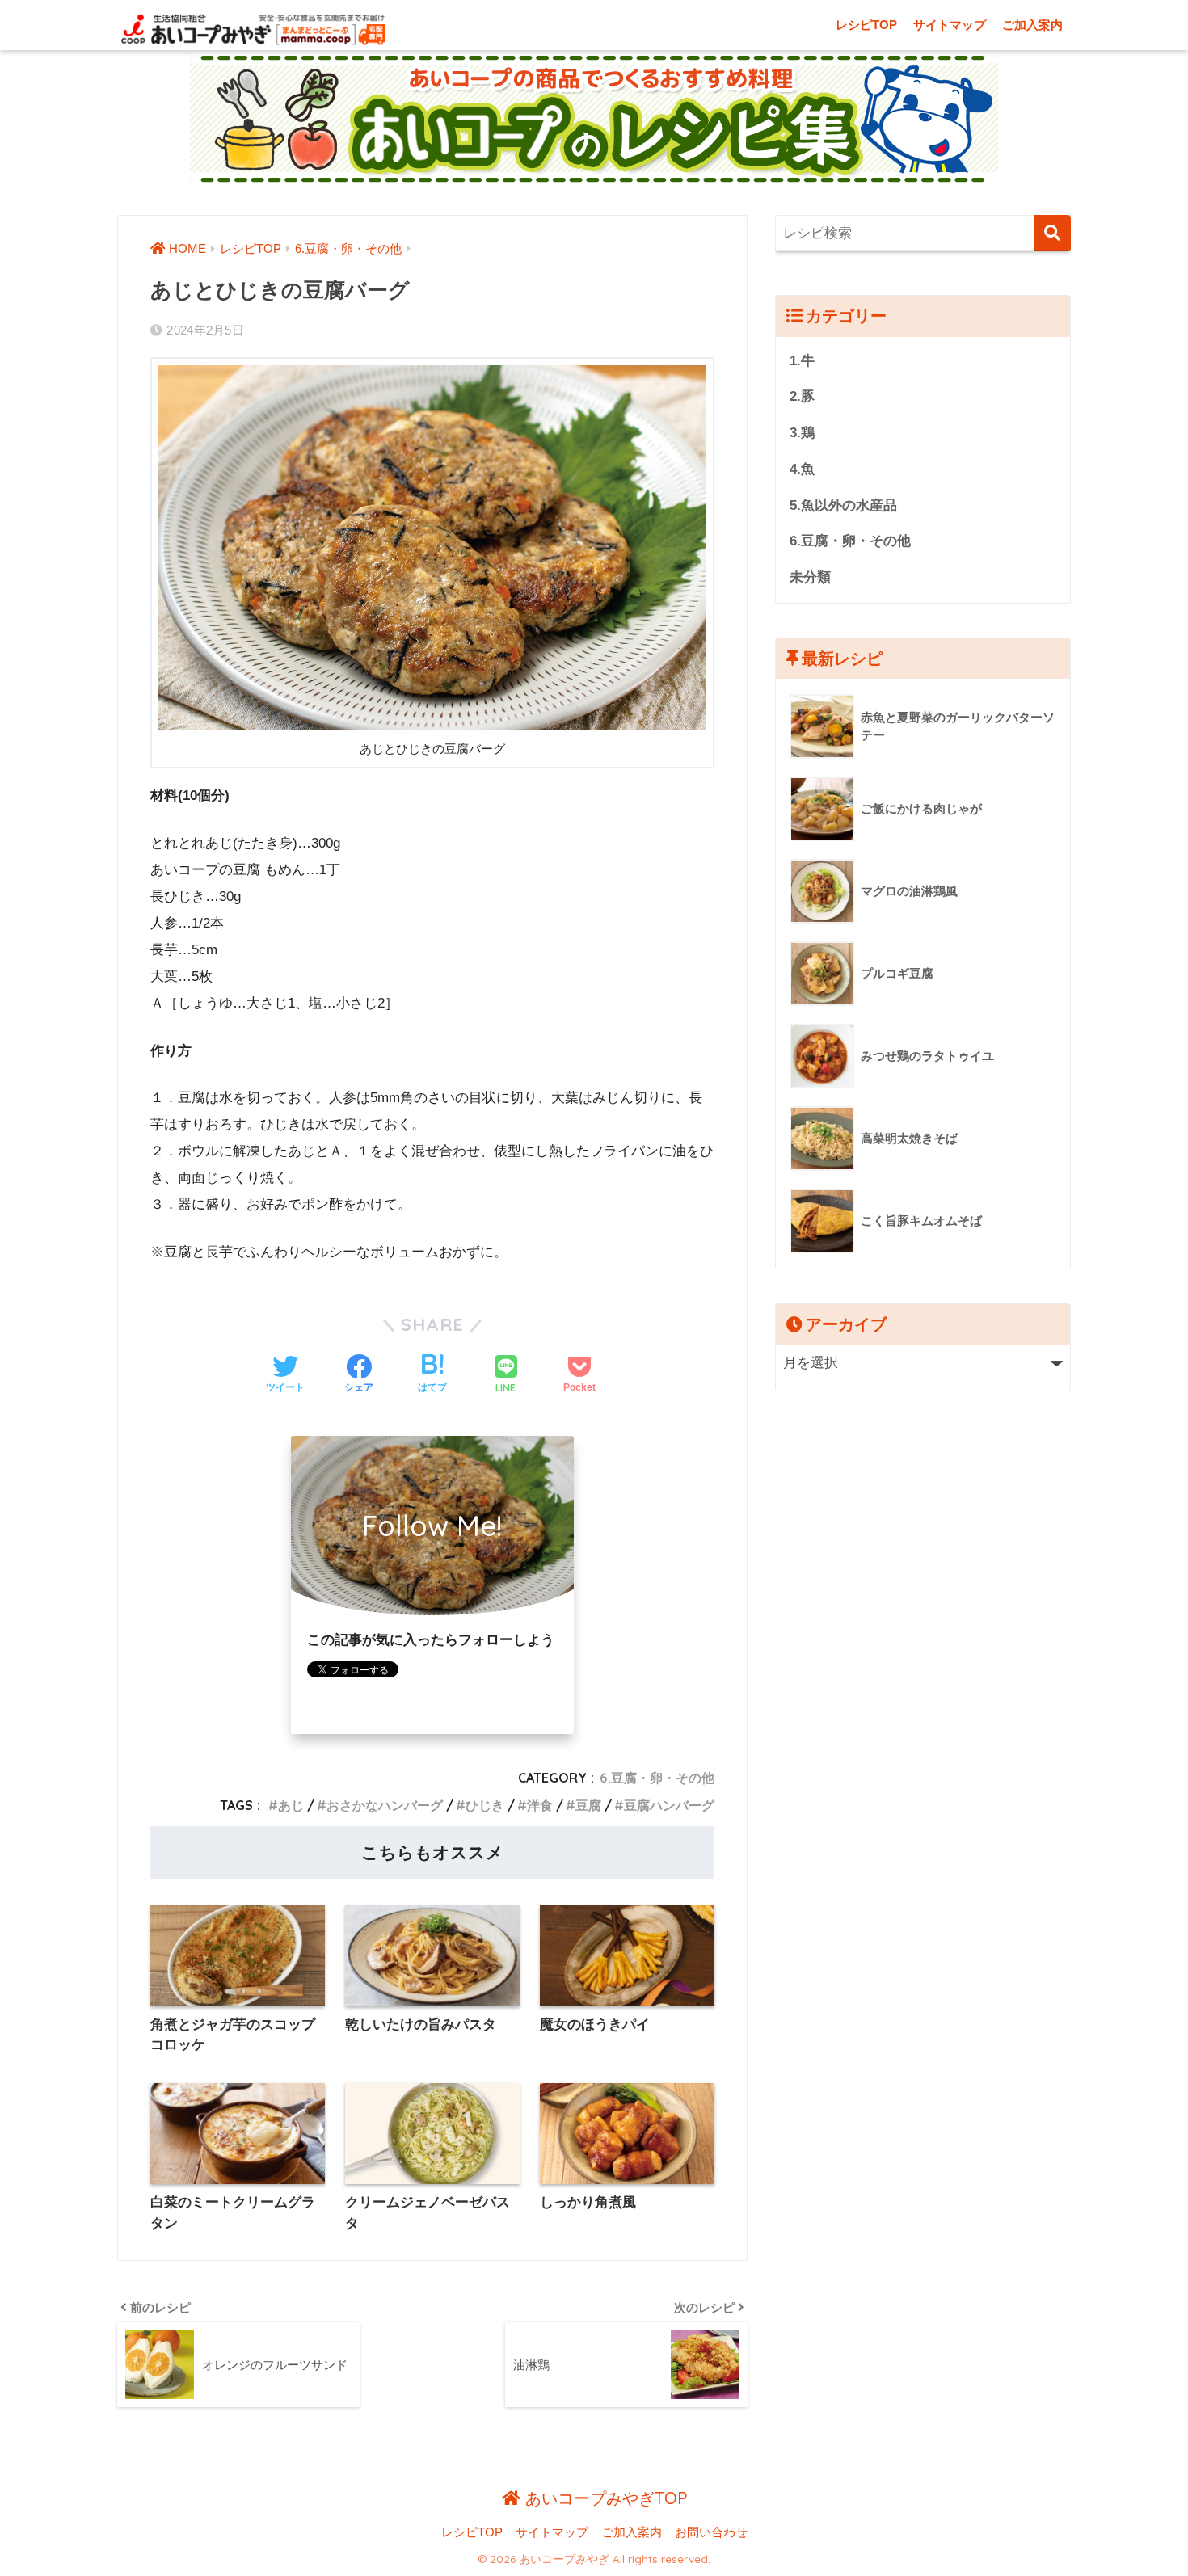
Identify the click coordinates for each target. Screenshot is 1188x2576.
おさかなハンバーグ (385, 1805)
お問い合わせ (711, 2532)
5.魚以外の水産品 (843, 505)
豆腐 (588, 1805)
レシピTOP (866, 25)
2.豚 (802, 396)
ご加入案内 (1032, 25)
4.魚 (802, 469)
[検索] (1053, 233)
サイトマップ (950, 25)
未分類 (810, 577)
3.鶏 (802, 433)
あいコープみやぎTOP (604, 2498)
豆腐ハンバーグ (669, 1805)
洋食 (540, 1805)
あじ (291, 1805)
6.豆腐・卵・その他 (657, 1778)
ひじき (485, 1805)
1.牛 (802, 361)
